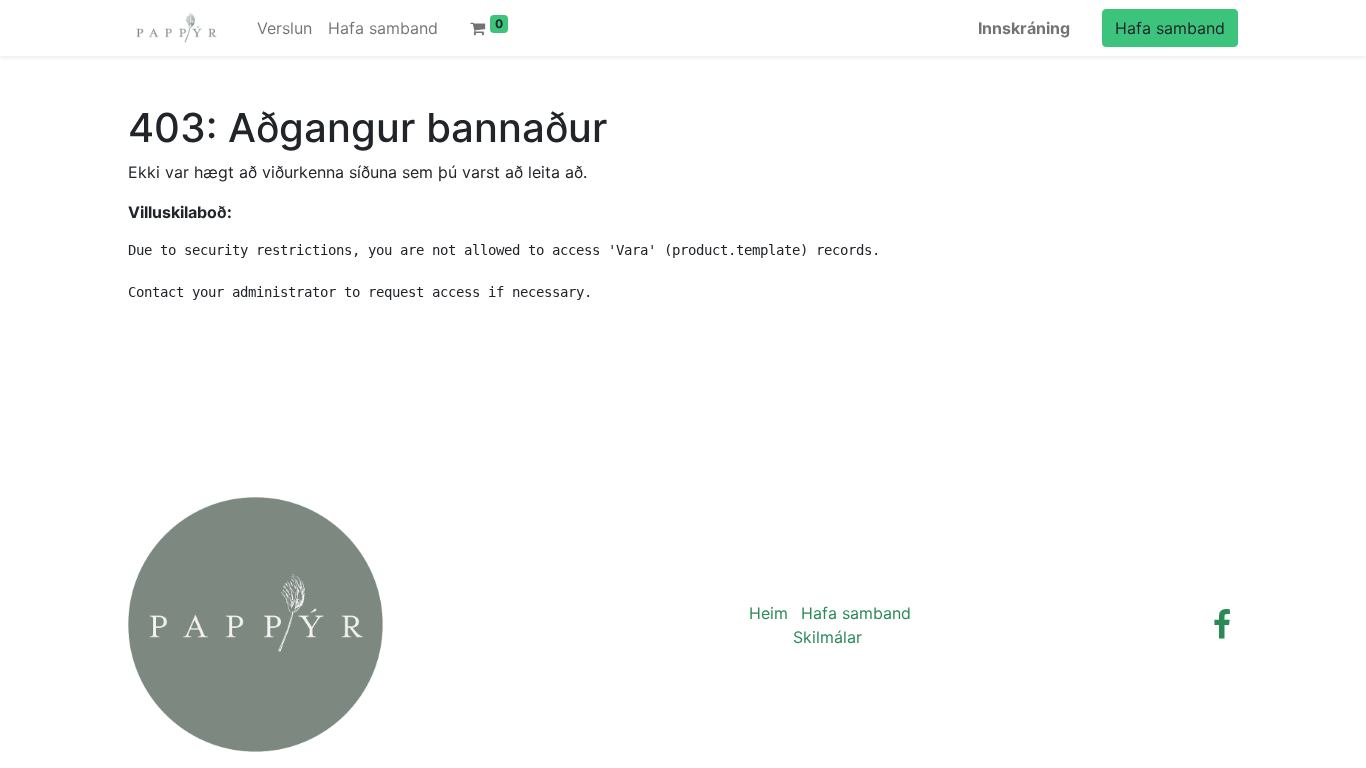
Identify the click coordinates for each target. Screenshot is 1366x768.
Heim (768, 613)
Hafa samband (1170, 28)
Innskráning (1024, 28)
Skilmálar (827, 637)
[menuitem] (284, 28)
